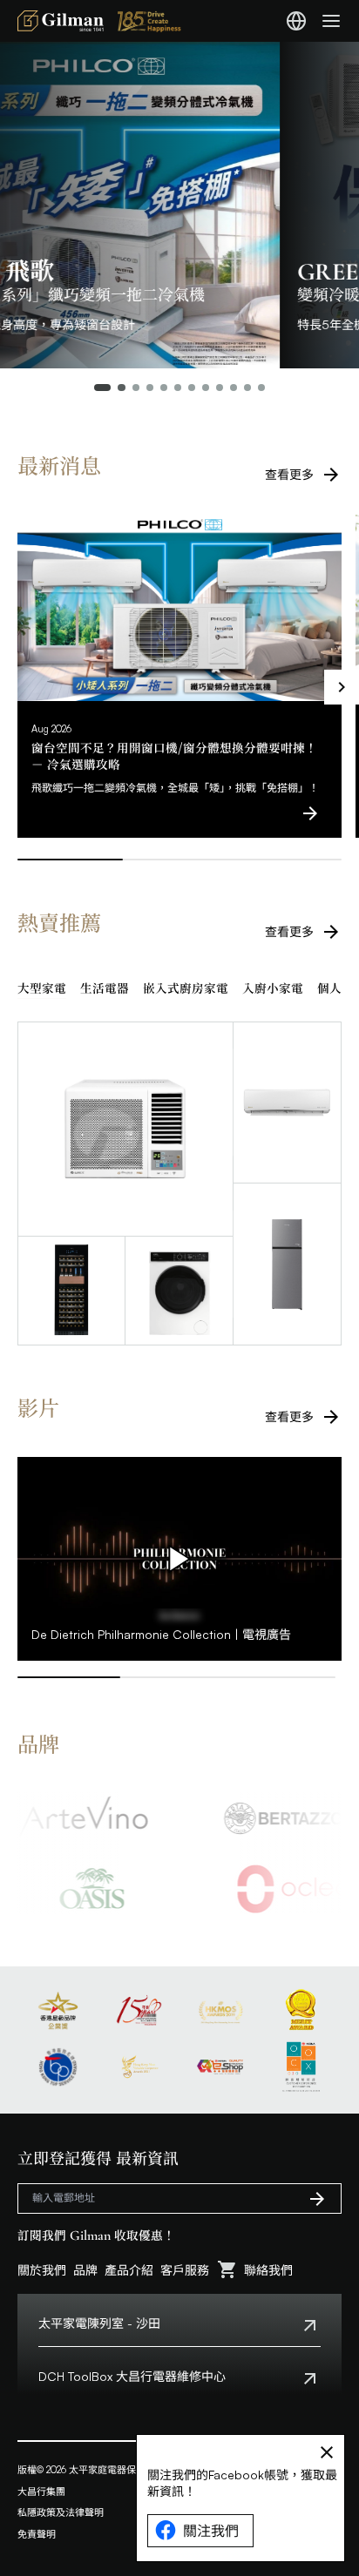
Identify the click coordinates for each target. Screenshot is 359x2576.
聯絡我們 (268, 2270)
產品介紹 (129, 2270)
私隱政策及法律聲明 (61, 2512)
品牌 (85, 2270)
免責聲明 (37, 2534)
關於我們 (42, 2270)
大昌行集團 (41, 2492)
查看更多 (289, 474)
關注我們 (211, 2531)
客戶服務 (185, 2270)
